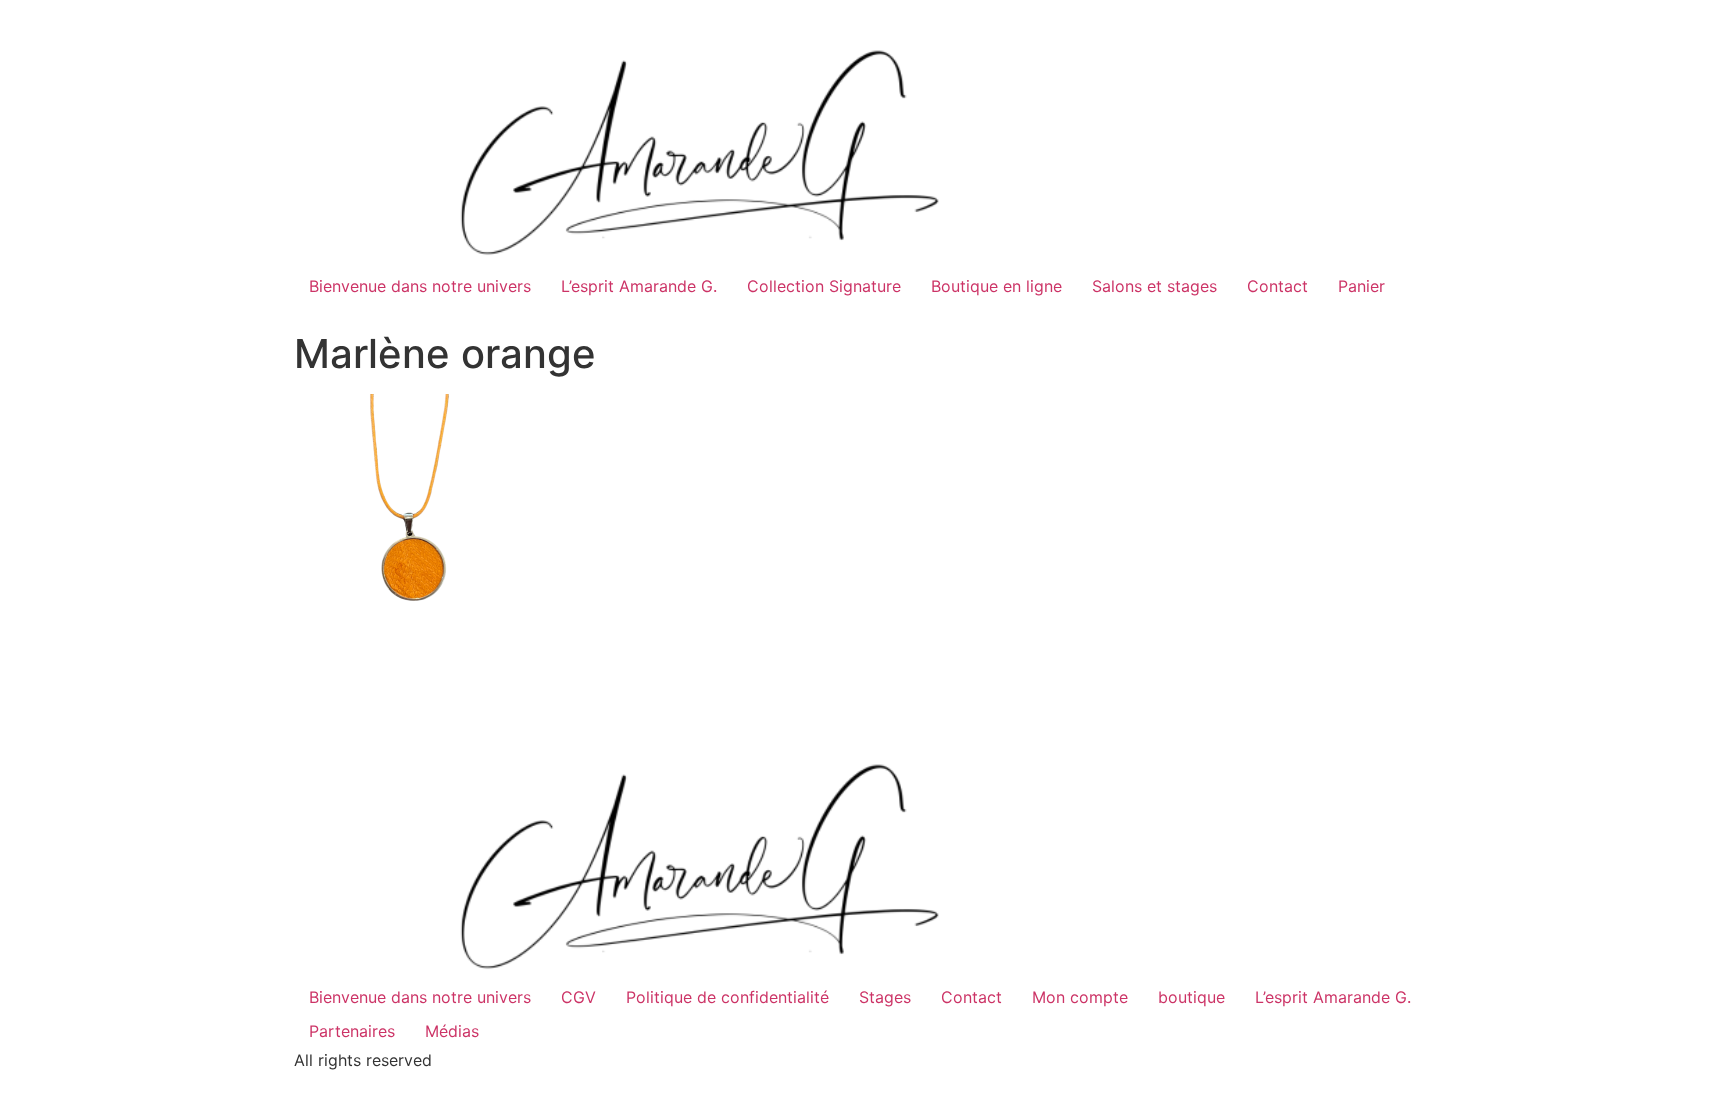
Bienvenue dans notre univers (420, 286)
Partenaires (352, 1031)
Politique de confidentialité (727, 997)
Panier (1361, 286)
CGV (578, 997)
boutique (1191, 997)
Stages (885, 997)
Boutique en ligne (996, 286)
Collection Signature (824, 286)
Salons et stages (1154, 286)
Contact (1277, 286)
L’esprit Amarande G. (639, 286)
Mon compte (1080, 997)
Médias (452, 1031)
